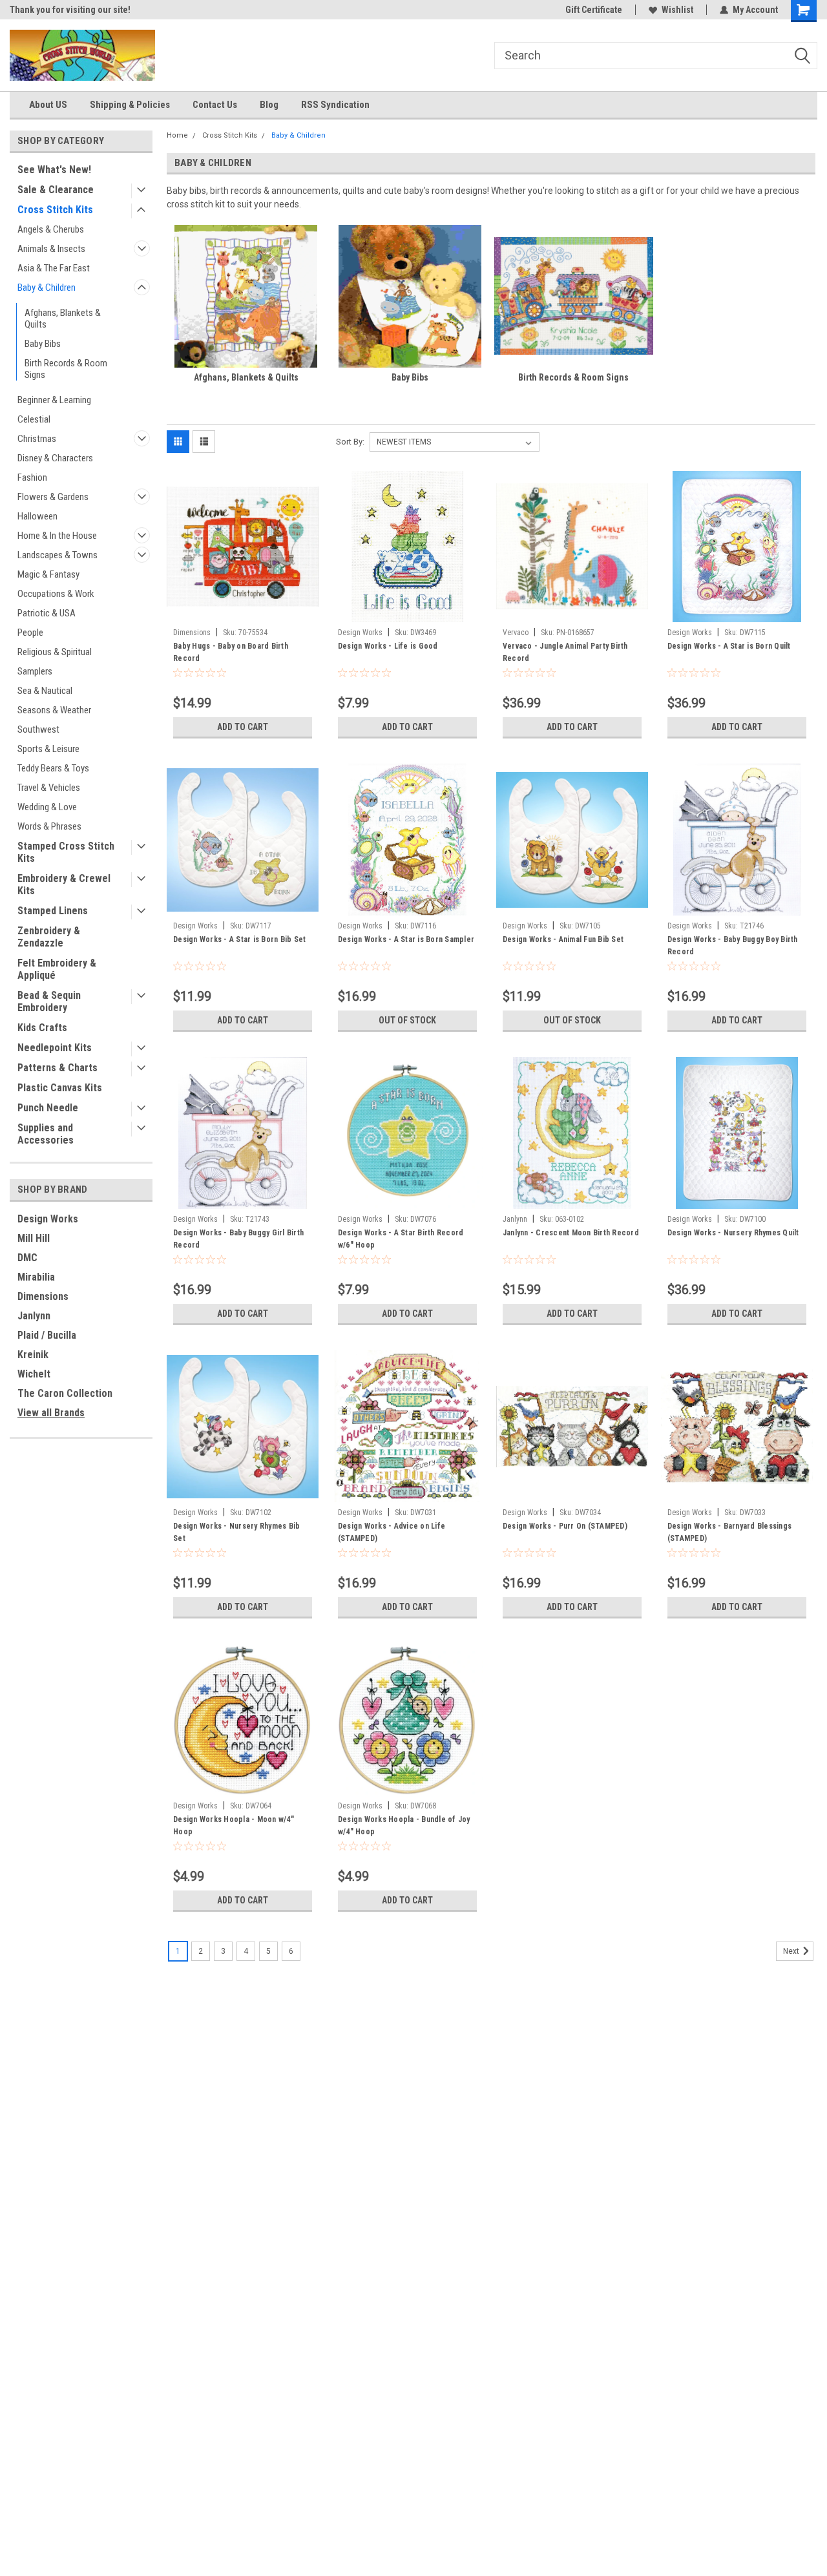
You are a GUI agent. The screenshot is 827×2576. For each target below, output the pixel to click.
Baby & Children (47, 288)
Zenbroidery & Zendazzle (49, 937)
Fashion (32, 477)
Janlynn (34, 1316)
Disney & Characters (55, 458)
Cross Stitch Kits (55, 210)
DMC (27, 1258)
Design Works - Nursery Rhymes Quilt (733, 1233)
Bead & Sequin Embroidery (49, 1001)
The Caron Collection (65, 1393)
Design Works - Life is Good (388, 646)
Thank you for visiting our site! (70, 10)
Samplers (35, 671)
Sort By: (350, 442)
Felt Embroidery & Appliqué (57, 969)
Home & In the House (57, 536)
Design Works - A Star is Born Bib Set (239, 939)
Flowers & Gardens (53, 497)
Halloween (37, 516)
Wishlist (677, 10)
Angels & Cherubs (51, 229)
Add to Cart (243, 727)
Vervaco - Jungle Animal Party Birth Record (565, 652)
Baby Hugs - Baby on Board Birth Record (231, 652)
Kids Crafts (42, 1028)
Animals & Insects (51, 249)
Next (792, 1951)
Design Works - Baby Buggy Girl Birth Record (238, 1239)
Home (177, 135)
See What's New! (54, 170)
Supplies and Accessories (46, 1134)
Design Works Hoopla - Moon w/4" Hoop (234, 1826)
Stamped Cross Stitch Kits (66, 852)
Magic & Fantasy (48, 574)
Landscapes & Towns (58, 555)
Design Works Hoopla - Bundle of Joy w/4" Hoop (404, 1826)
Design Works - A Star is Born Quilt (729, 646)
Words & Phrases (49, 826)
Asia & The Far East (54, 268)
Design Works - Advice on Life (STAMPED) (392, 1532)
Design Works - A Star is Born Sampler (406, 939)
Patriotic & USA (47, 613)
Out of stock (407, 1020)
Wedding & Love (47, 807)
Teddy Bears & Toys (53, 768)
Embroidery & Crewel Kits (64, 885)
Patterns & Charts (58, 1068)
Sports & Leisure (48, 749)
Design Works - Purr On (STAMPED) (565, 1526)
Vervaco (516, 633)
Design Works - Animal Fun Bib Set (563, 939)
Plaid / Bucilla (47, 1335)
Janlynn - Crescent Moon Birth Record (571, 1233)
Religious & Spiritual (55, 652)
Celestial (34, 419)
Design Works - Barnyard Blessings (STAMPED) (729, 1532)
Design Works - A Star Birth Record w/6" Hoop (401, 1239)
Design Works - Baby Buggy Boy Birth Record (733, 946)
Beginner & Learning (54, 400)
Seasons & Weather (54, 710)
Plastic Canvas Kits (60, 1088)
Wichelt (34, 1374)
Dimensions (43, 1296)
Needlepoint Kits (55, 1048)
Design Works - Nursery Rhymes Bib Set (236, 1532)
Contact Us (215, 105)
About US (48, 105)
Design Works (48, 1219)
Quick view (242, 613)
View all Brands (51, 1413)
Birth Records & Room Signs (66, 369)
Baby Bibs (43, 344)
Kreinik (33, 1355)
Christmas (37, 439)
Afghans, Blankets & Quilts (63, 319)
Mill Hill (34, 1238)
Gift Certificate (594, 10)
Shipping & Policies (130, 105)
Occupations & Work (56, 594)
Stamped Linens (53, 911)
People (30, 633)
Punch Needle (48, 1108)
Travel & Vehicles (49, 788)
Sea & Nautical (45, 691)
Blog (269, 105)
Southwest (38, 729)
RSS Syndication (335, 105)
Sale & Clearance (56, 190)
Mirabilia (36, 1277)
